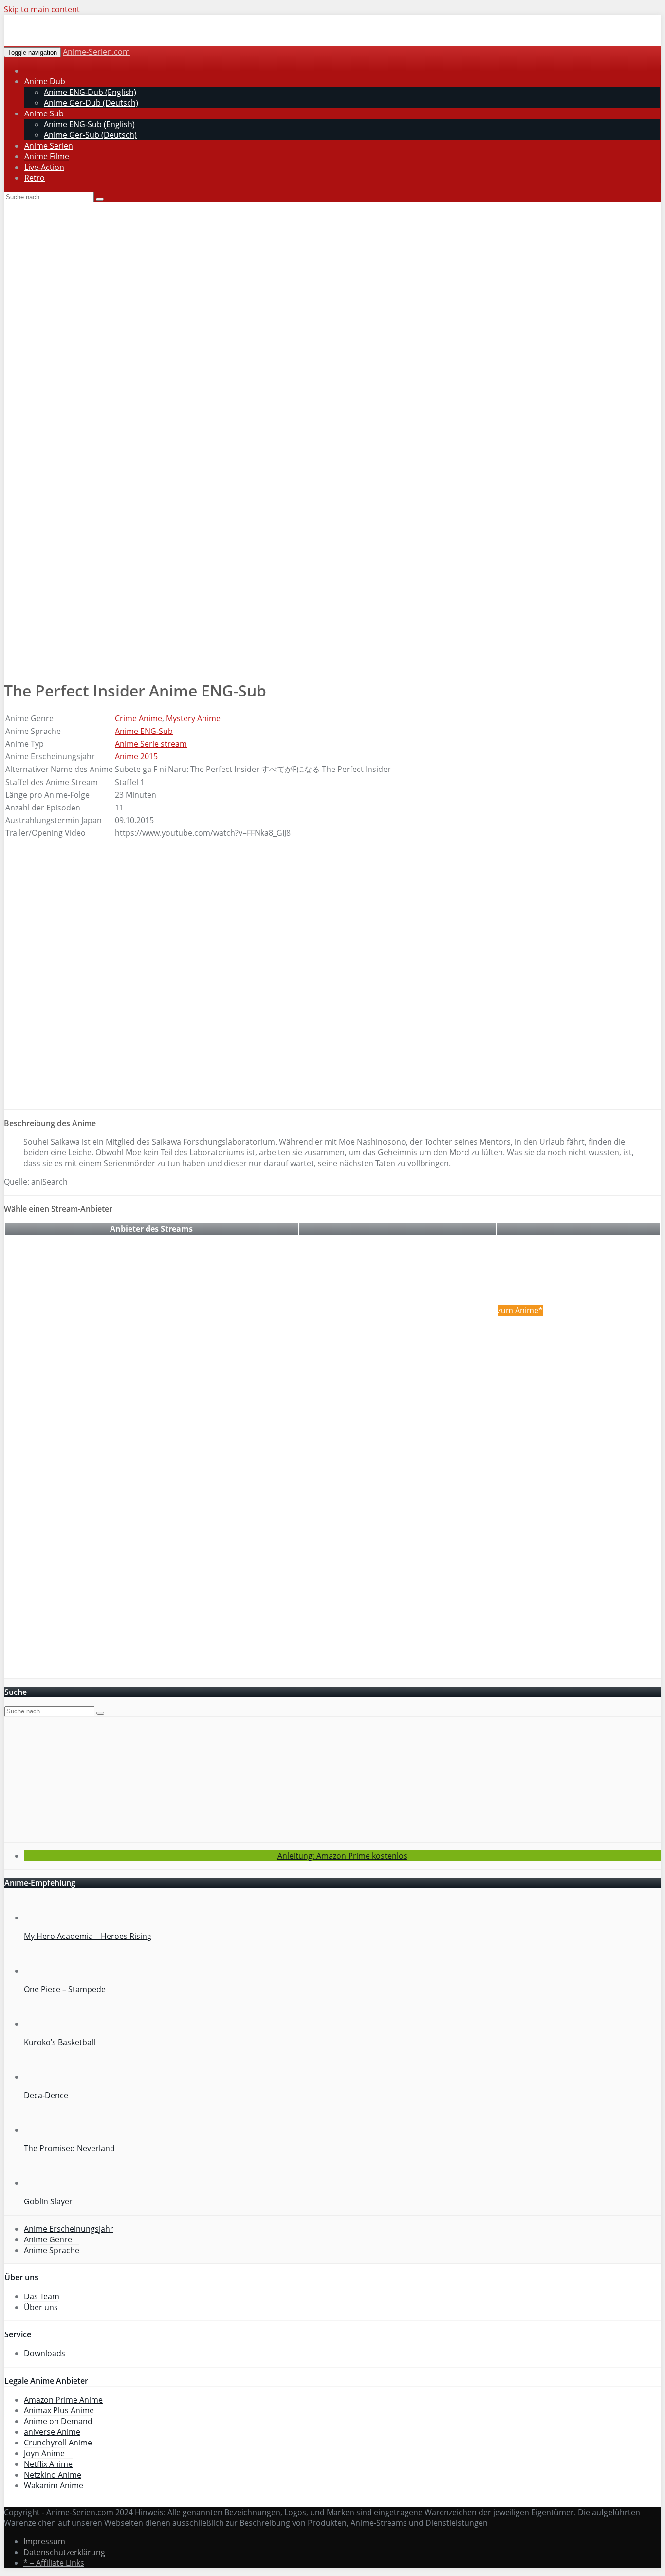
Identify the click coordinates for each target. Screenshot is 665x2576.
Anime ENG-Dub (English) (90, 92)
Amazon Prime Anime (63, 2400)
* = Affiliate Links (54, 2563)
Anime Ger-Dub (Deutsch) (91, 103)
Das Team (42, 2296)
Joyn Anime (44, 2453)
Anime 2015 (136, 756)
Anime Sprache (52, 2250)
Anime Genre (48, 2239)
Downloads (45, 2353)
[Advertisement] (332, 275)
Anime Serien (49, 146)
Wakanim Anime (54, 2485)
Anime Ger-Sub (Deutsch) (90, 135)
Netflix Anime (48, 2464)
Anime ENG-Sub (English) (89, 124)
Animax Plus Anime (59, 2410)
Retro (35, 178)
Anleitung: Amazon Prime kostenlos (342, 1856)
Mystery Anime (193, 718)
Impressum (44, 2541)
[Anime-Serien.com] (92, 41)
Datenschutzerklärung (64, 2552)
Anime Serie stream (151, 744)
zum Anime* (520, 1310)
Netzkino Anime (53, 2475)
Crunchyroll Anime (58, 2443)
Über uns (41, 2307)
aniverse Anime (52, 2432)
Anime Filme (47, 156)
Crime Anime (139, 718)
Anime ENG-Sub (144, 731)
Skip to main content (42, 9)
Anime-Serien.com (96, 52)
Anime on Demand (58, 2421)
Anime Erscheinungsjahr (69, 2229)
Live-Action (44, 167)
